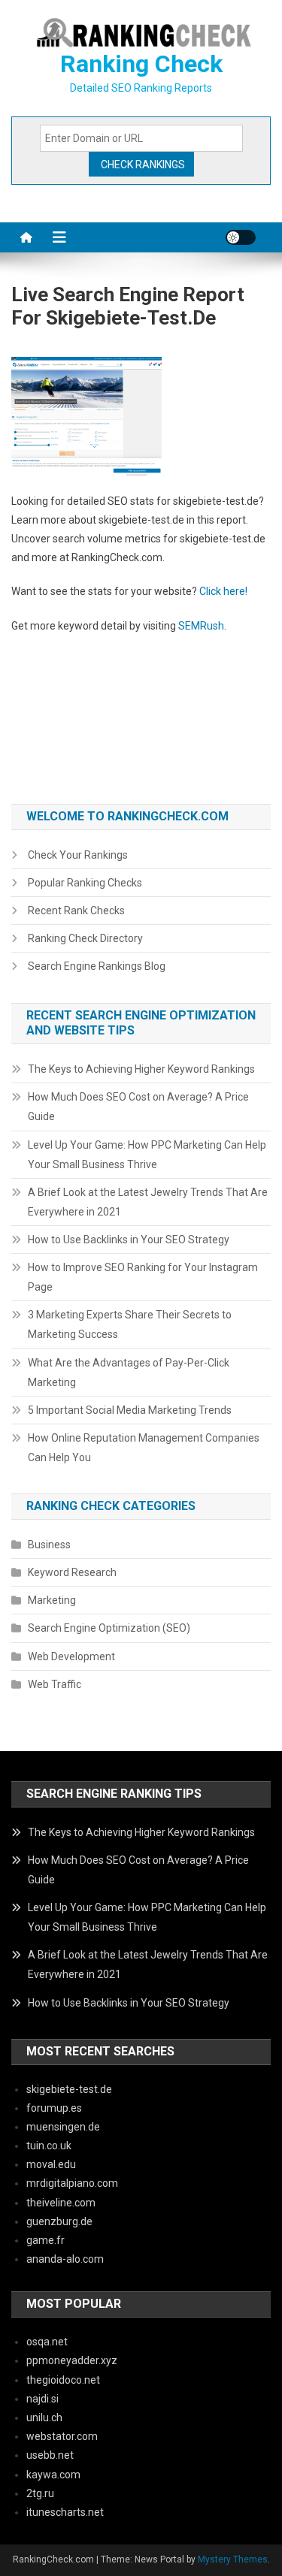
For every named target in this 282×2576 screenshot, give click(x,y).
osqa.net (47, 2342)
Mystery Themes (233, 2559)
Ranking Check (141, 64)
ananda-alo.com (65, 2259)
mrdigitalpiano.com (72, 2183)
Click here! (223, 591)
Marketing (52, 1600)
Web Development (71, 1656)
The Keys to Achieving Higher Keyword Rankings (141, 1069)
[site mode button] (241, 237)
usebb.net (50, 2455)
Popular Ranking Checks (85, 883)
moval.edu (51, 2164)
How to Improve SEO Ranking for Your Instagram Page (143, 1277)
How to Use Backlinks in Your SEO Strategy (129, 1240)
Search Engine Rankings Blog (97, 966)
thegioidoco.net (63, 2380)
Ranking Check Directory (85, 938)
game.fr (45, 2240)
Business (49, 1545)
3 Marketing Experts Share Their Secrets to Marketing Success (130, 1324)
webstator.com (62, 2436)
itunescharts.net (65, 2512)
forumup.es (54, 2108)
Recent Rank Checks (76, 911)
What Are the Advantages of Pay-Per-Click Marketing (129, 1373)
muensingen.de (63, 2127)
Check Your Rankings (78, 855)
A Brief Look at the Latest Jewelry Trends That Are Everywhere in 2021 (148, 1202)
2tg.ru (40, 2493)
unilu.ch (44, 2417)
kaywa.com (53, 2475)
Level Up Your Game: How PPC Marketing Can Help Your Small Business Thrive (147, 1155)
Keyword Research (72, 1572)
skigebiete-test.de (69, 2089)
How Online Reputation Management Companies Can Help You (144, 1448)
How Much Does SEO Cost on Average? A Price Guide (138, 1107)
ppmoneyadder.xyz (72, 2360)
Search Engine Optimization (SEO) (109, 1628)
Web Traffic (55, 1684)
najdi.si (42, 2399)
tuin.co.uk (49, 2146)
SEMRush (201, 626)
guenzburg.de (59, 2221)
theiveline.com (61, 2203)
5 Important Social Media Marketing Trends (130, 1410)
